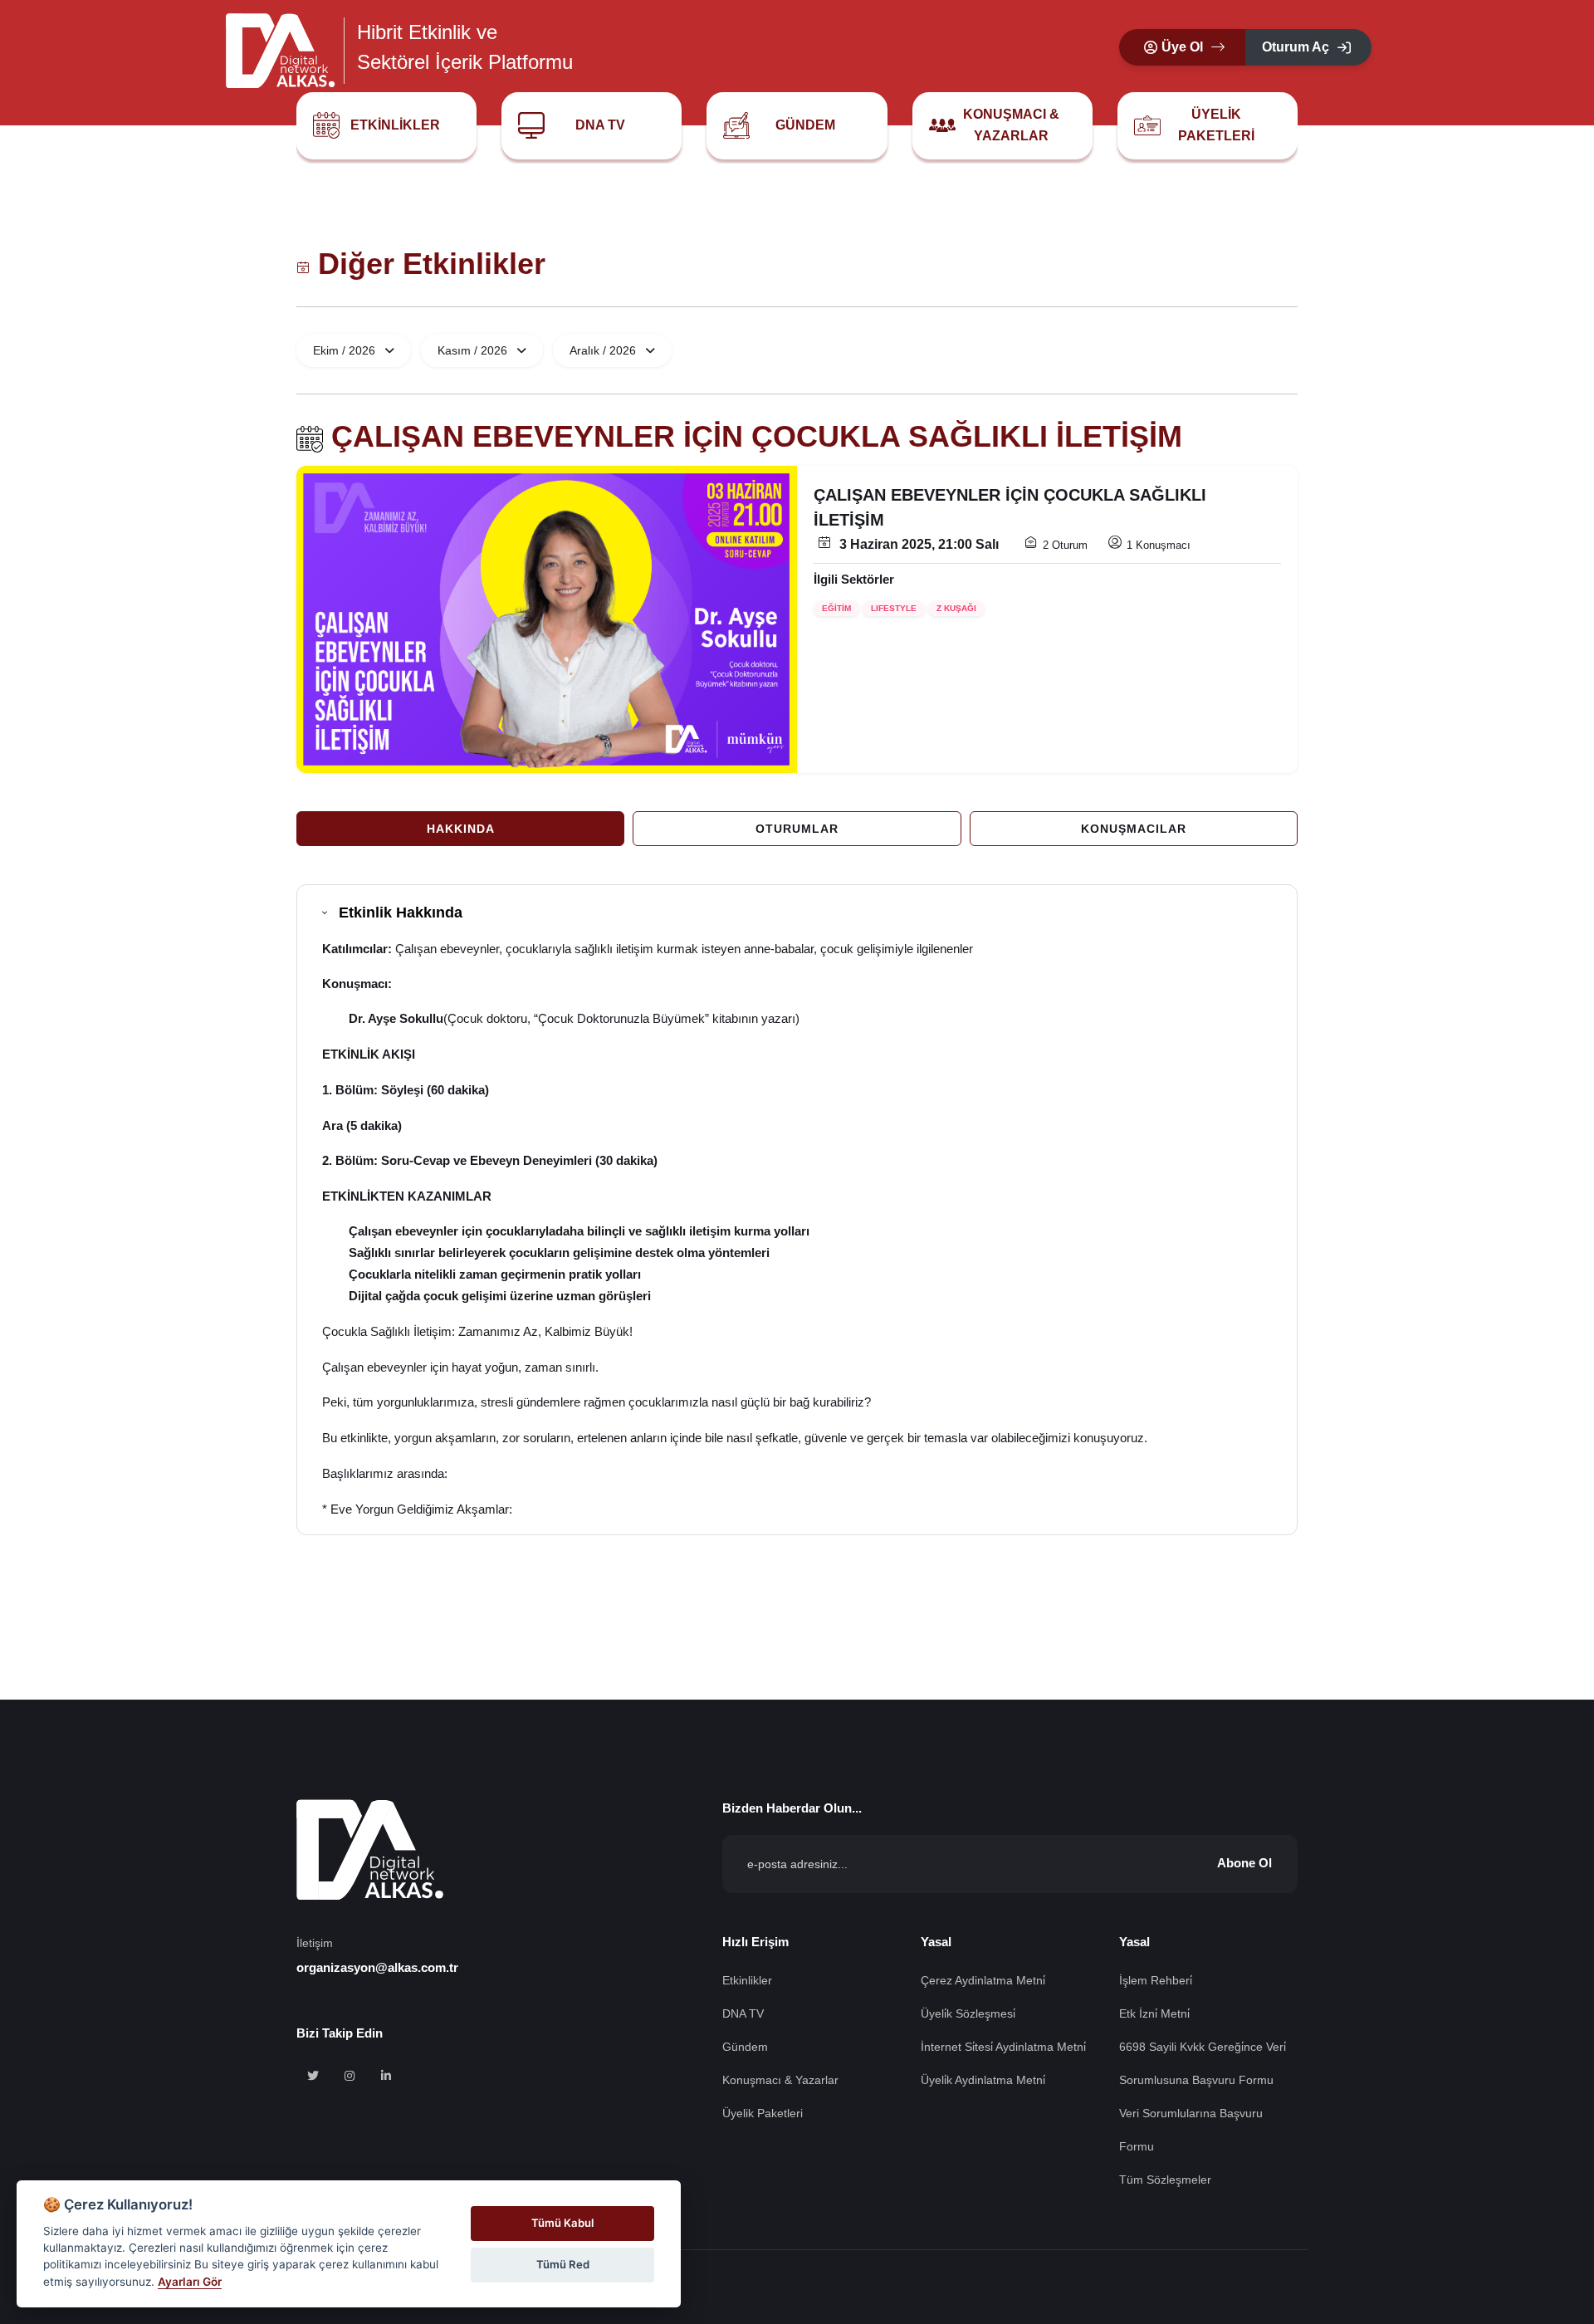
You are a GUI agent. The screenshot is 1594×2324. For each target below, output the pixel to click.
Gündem (805, 125)
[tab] (460, 829)
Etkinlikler (395, 125)
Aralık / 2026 (604, 350)
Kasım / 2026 (474, 350)
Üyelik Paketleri (1216, 125)
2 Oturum (1065, 545)
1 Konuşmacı (1159, 545)
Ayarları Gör (190, 2282)
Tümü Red (563, 2264)
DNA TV (600, 125)
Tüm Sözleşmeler (1165, 2180)
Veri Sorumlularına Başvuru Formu (1191, 2130)
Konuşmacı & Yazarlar (1011, 125)
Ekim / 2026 (346, 350)
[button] (1182, 47)
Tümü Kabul (562, 2223)
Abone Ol (1244, 1863)
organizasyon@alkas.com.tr (377, 1967)
